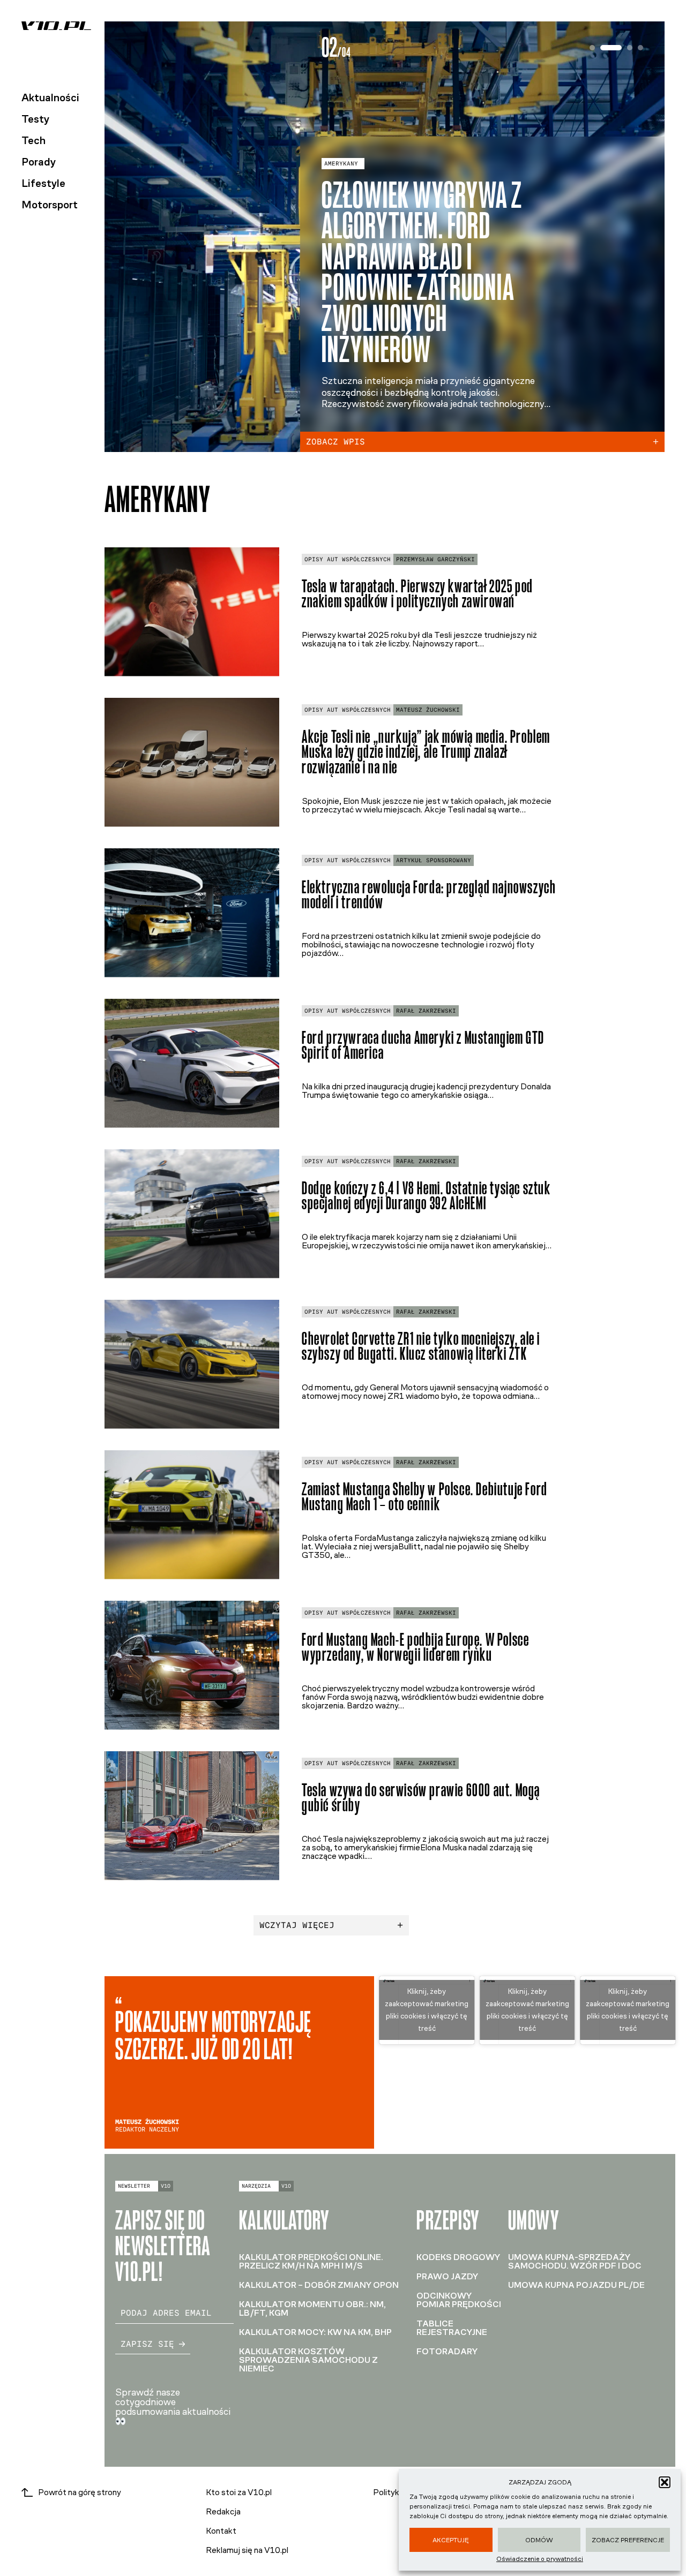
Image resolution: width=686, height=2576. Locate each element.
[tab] (592, 48)
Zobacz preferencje (628, 2540)
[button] (665, 2482)
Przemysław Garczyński (435, 559)
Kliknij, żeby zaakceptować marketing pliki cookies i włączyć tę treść (427, 2010)
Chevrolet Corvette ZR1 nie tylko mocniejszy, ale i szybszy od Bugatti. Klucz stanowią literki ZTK (421, 1346)
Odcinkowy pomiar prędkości (459, 2300)
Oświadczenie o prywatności (540, 2559)
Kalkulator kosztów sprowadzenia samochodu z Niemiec (308, 2360)
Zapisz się (147, 2344)
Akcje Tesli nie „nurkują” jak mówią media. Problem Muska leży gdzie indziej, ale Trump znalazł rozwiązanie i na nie (426, 752)
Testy (35, 119)
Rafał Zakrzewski (426, 1011)
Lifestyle (43, 183)
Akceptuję (451, 2540)
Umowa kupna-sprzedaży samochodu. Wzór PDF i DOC (575, 2261)
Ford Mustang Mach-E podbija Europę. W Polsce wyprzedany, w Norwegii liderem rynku (415, 1647)
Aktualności (50, 97)
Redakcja (223, 2511)
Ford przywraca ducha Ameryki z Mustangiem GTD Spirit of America (423, 1045)
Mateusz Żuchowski (428, 710)
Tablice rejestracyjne (452, 2328)
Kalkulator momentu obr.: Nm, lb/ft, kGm (312, 2308)
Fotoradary (447, 2351)
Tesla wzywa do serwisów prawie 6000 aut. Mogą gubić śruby (421, 1798)
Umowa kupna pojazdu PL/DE (576, 2285)
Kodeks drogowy (458, 2257)
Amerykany (341, 194)
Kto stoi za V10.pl (239, 2492)
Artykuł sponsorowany (434, 860)
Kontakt (221, 2531)
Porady (39, 162)
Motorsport (50, 205)
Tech (33, 140)
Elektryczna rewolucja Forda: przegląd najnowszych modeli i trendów (429, 895)
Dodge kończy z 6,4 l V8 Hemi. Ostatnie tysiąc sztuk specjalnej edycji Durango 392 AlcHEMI (426, 1196)
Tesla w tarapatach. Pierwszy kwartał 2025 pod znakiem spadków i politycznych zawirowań (417, 594)
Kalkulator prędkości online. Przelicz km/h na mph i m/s (311, 2261)
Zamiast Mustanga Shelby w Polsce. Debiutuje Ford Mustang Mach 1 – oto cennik (425, 1497)
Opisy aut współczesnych (348, 559)
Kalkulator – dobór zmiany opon (319, 2285)
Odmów (539, 2540)
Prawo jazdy (447, 2276)
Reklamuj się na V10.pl (247, 2550)
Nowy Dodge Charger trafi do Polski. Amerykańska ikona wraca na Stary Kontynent (420, 287)
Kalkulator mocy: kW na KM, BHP (315, 2332)
